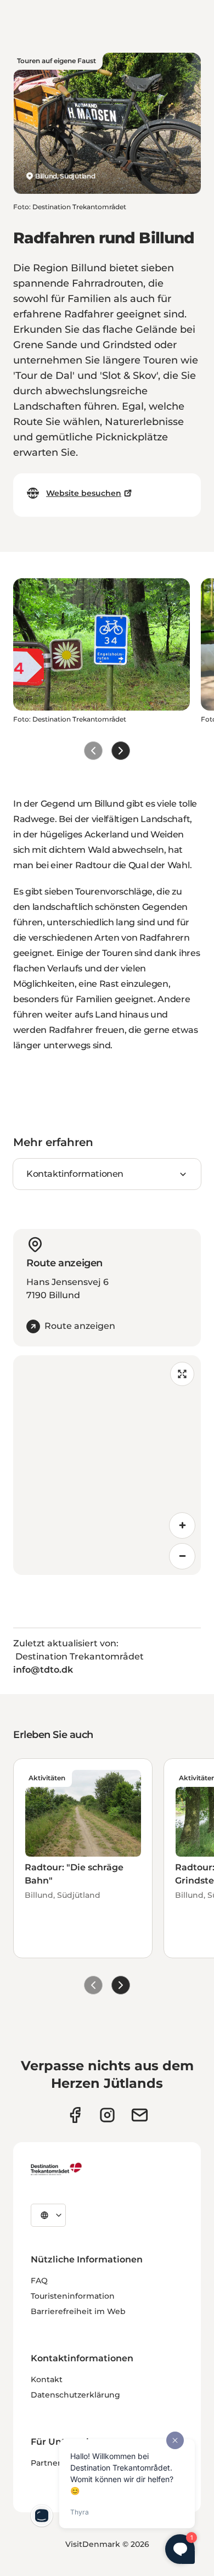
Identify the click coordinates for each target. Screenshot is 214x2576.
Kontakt (47, 2379)
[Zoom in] (182, 1526)
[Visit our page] (107, 2115)
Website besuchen (84, 493)
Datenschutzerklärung (75, 2395)
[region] (107, 1465)
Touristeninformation (73, 2296)
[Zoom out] (182, 1556)
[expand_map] (182, 1374)
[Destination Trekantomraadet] (57, 2169)
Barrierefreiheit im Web (78, 2311)
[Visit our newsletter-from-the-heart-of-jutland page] (140, 2115)
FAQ (39, 2281)
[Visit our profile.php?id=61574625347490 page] (75, 2115)
